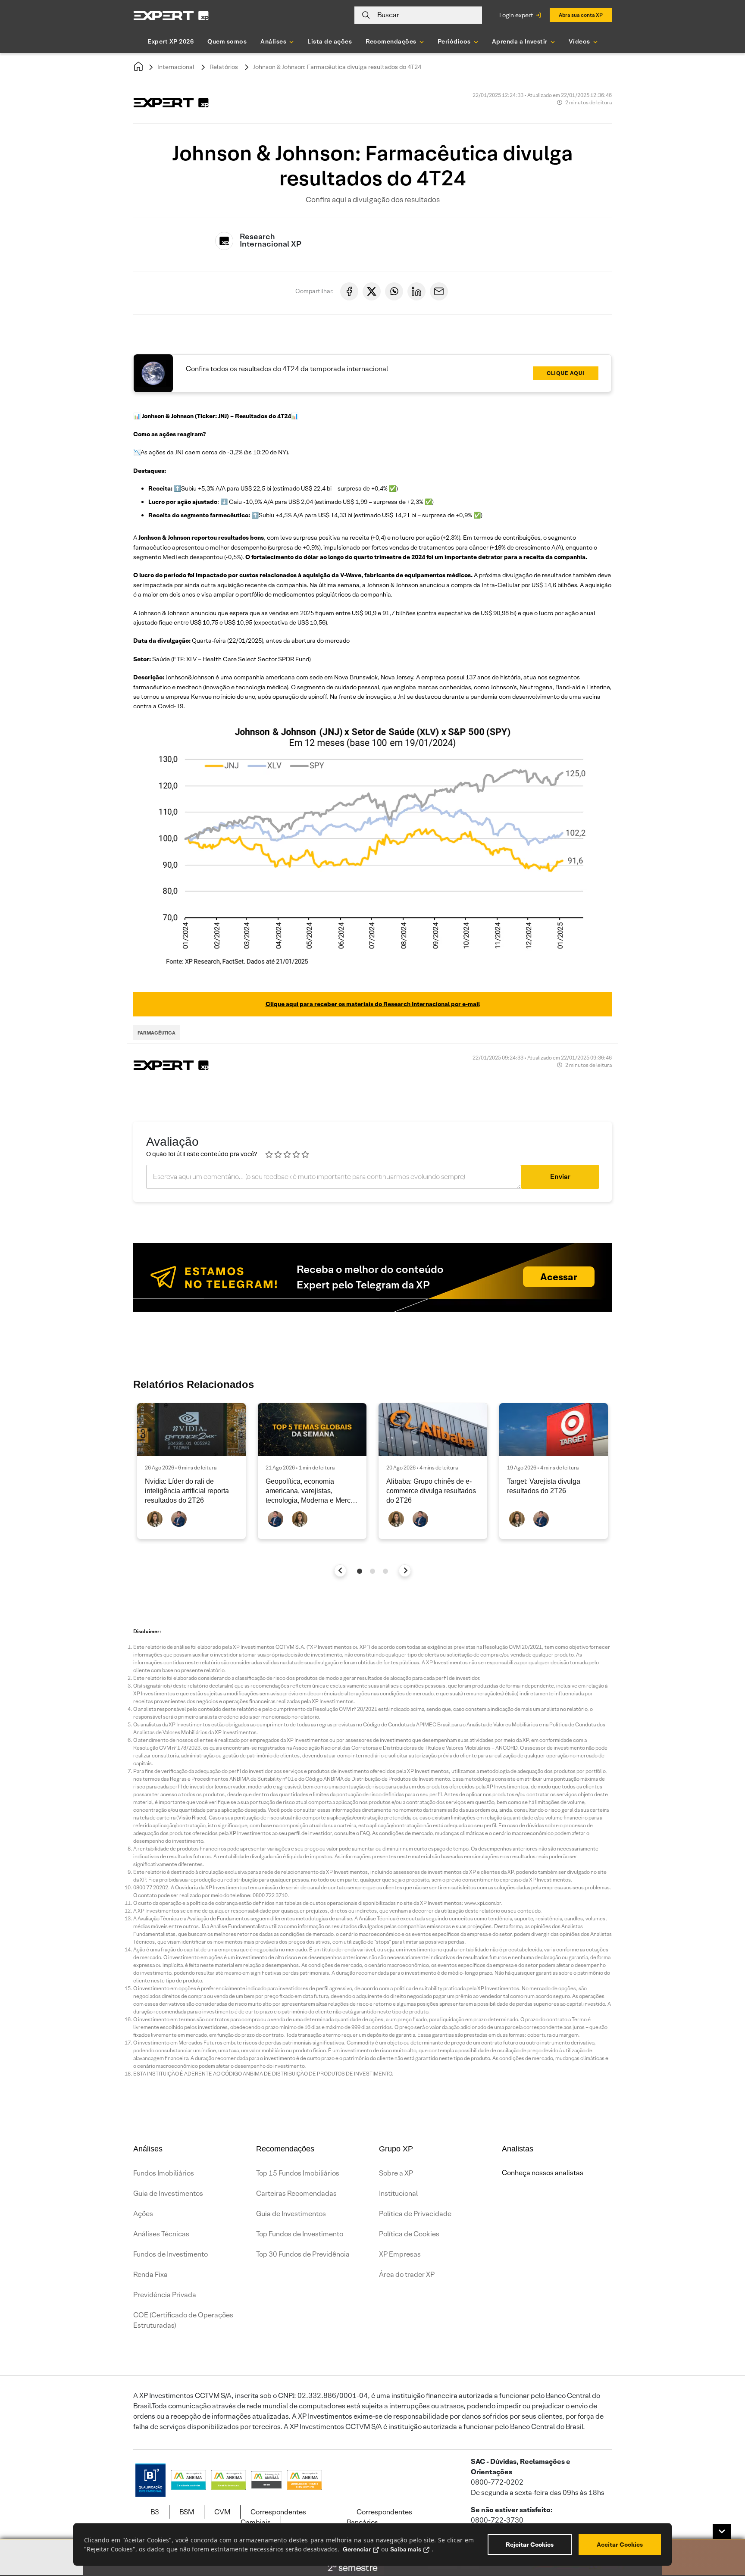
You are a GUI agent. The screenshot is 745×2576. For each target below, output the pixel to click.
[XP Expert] (171, 15)
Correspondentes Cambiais (273, 2517)
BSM (187, 2512)
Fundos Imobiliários (164, 2173)
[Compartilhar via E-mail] (439, 291)
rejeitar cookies (530, 2545)
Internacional (176, 67)
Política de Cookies (409, 2234)
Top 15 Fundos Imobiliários (298, 2173)
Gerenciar (357, 2549)
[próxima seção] (405, 1571)
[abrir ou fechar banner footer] (722, 2532)
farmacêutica (157, 1033)
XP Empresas (400, 2254)
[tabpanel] (191, 1471)
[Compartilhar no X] (372, 291)
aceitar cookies (620, 2545)
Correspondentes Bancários (379, 2517)
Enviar (560, 1177)
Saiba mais (406, 2549)
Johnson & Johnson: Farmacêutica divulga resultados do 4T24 (337, 67)
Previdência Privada (165, 2295)
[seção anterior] (340, 1571)
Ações (143, 2214)
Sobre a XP (396, 2173)
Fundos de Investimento (171, 2254)
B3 (155, 2512)
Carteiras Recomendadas (296, 2193)
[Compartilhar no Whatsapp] (394, 291)
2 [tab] (372, 1571)
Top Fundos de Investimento (300, 2234)
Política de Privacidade (415, 2214)
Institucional (398, 2193)
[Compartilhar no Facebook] (349, 291)
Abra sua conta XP (581, 15)
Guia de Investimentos (168, 2193)
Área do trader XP (407, 2274)
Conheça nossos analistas (543, 2173)
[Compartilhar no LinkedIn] (416, 291)
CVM (222, 2512)
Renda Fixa (150, 2274)
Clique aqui (566, 373)
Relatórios (224, 67)
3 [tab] (385, 1571)
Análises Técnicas (161, 2234)
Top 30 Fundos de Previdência (303, 2254)
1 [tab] (360, 1571)
